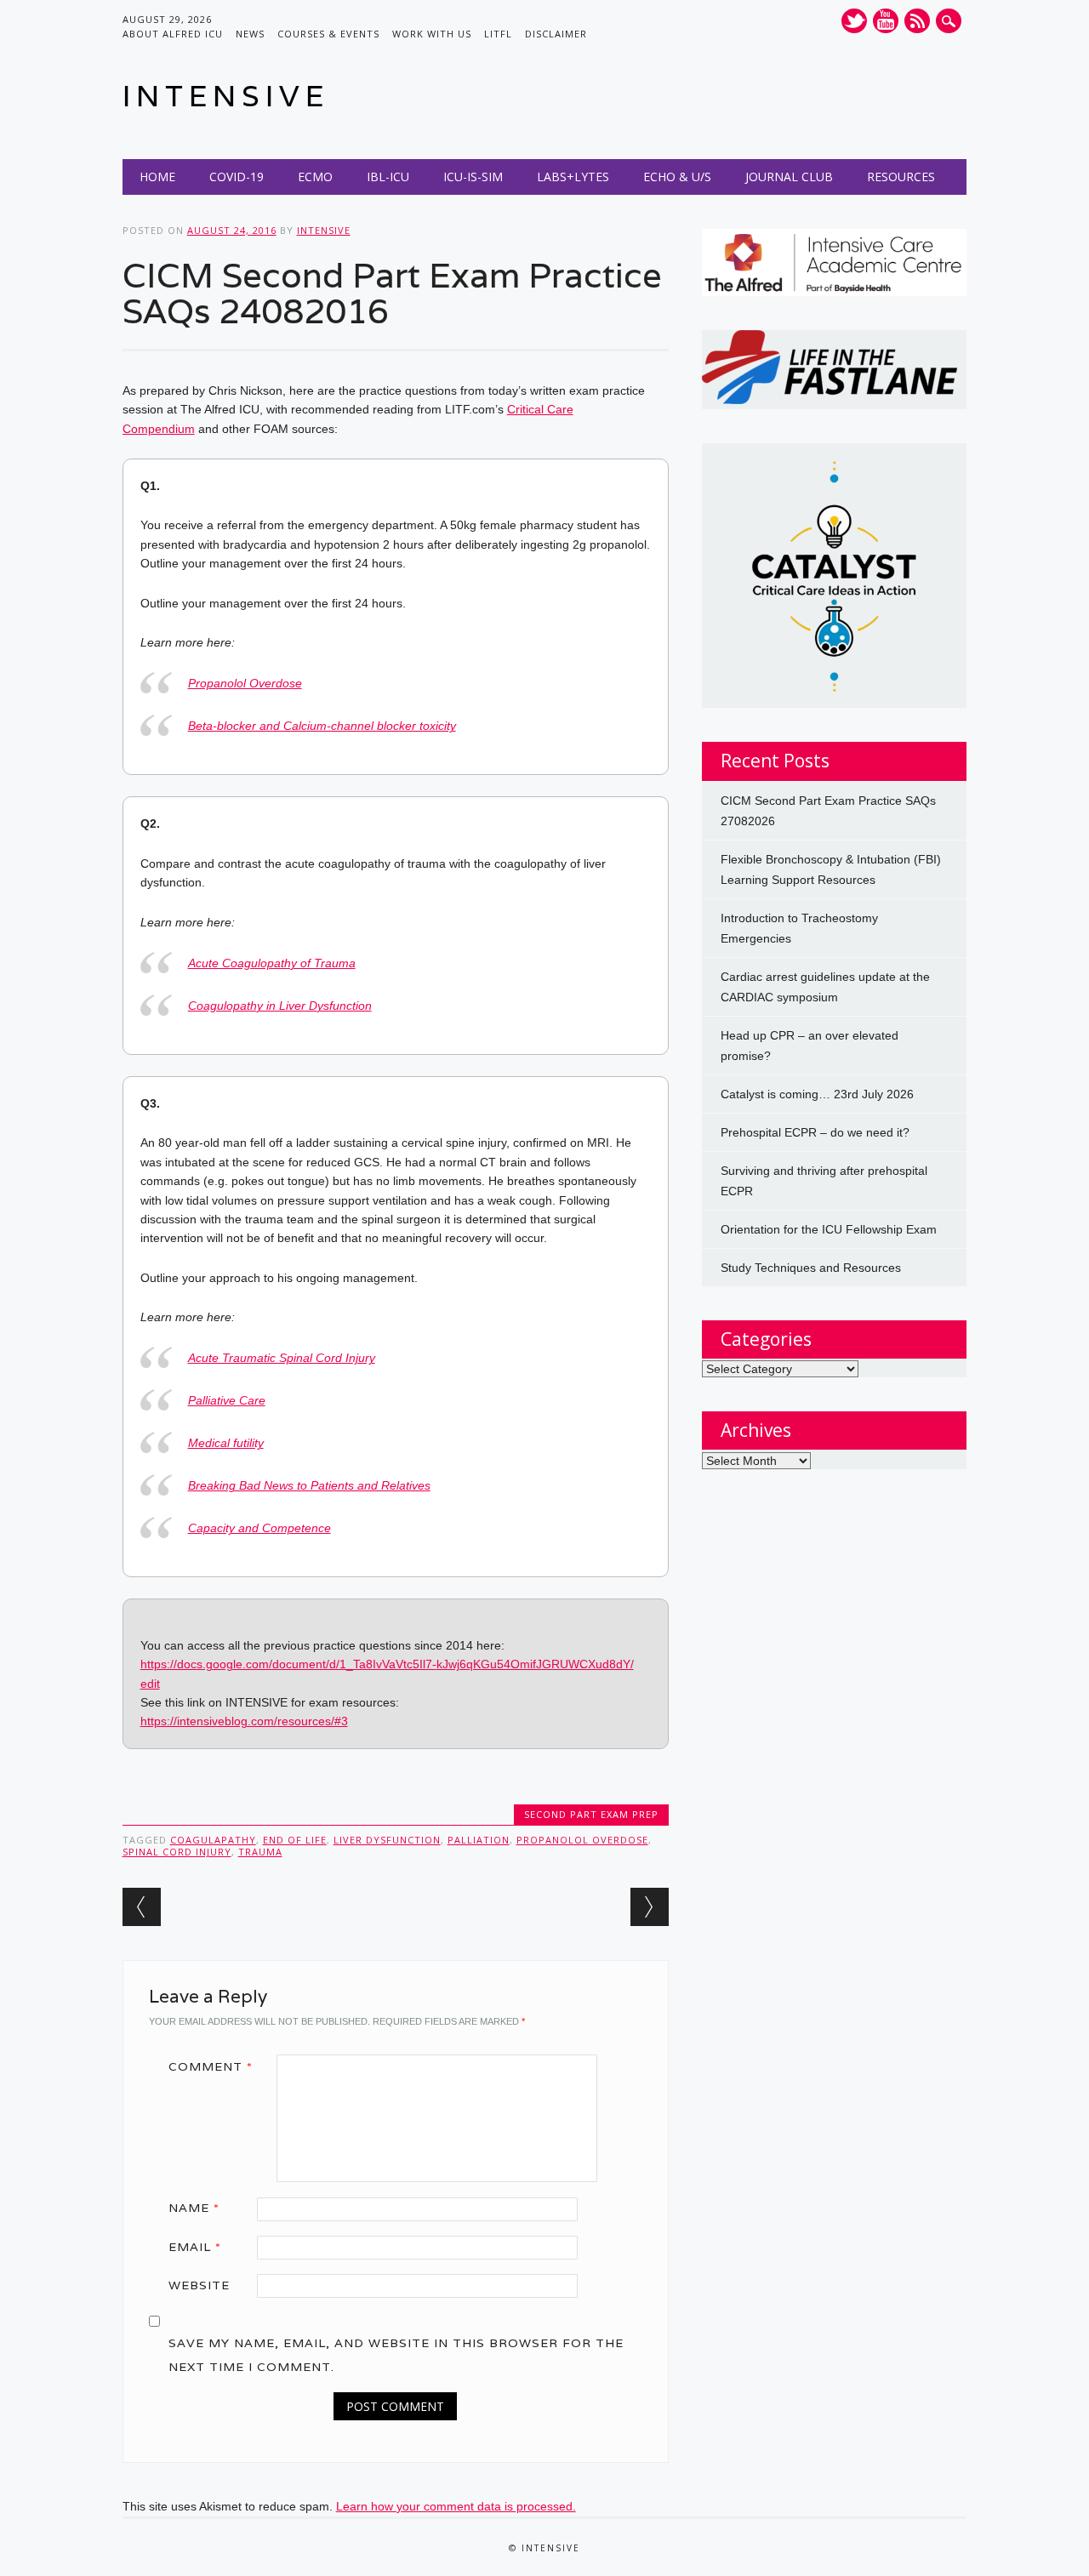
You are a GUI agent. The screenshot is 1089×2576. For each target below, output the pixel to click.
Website (199, 2285)
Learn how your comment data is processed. (456, 2506)
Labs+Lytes (573, 177)
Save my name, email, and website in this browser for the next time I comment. (396, 2355)
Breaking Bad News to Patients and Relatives (309, 1485)
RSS (917, 21)
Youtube (886, 21)
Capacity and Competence (259, 1528)
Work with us (432, 34)
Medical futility (226, 1443)
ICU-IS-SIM (473, 177)
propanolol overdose (582, 1840)
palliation (479, 1840)
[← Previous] (142, 1907)
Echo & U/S (677, 177)
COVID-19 (237, 177)
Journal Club (789, 177)
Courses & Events (328, 34)
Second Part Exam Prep (591, 1814)
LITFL (498, 34)
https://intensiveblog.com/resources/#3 (244, 1721)
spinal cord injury (177, 1852)
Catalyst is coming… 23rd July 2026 (817, 1094)
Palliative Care (227, 1400)
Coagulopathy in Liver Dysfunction (280, 1006)
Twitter (854, 21)
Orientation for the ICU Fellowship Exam (829, 1229)
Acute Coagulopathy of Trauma (272, 963)
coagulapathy (213, 1840)
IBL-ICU (388, 177)
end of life (295, 1840)
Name (194, 2208)
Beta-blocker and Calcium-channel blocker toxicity (322, 726)
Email (195, 2247)
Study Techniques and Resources (811, 1268)
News (250, 34)
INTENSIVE (226, 96)
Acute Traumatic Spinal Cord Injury (282, 1358)
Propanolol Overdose (245, 683)
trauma (260, 1852)
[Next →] (650, 1907)
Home (157, 177)
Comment (211, 2066)
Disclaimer (556, 34)
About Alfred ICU (173, 34)
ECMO (315, 177)
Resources (901, 177)
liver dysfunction (387, 1840)
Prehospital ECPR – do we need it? (815, 1132)
